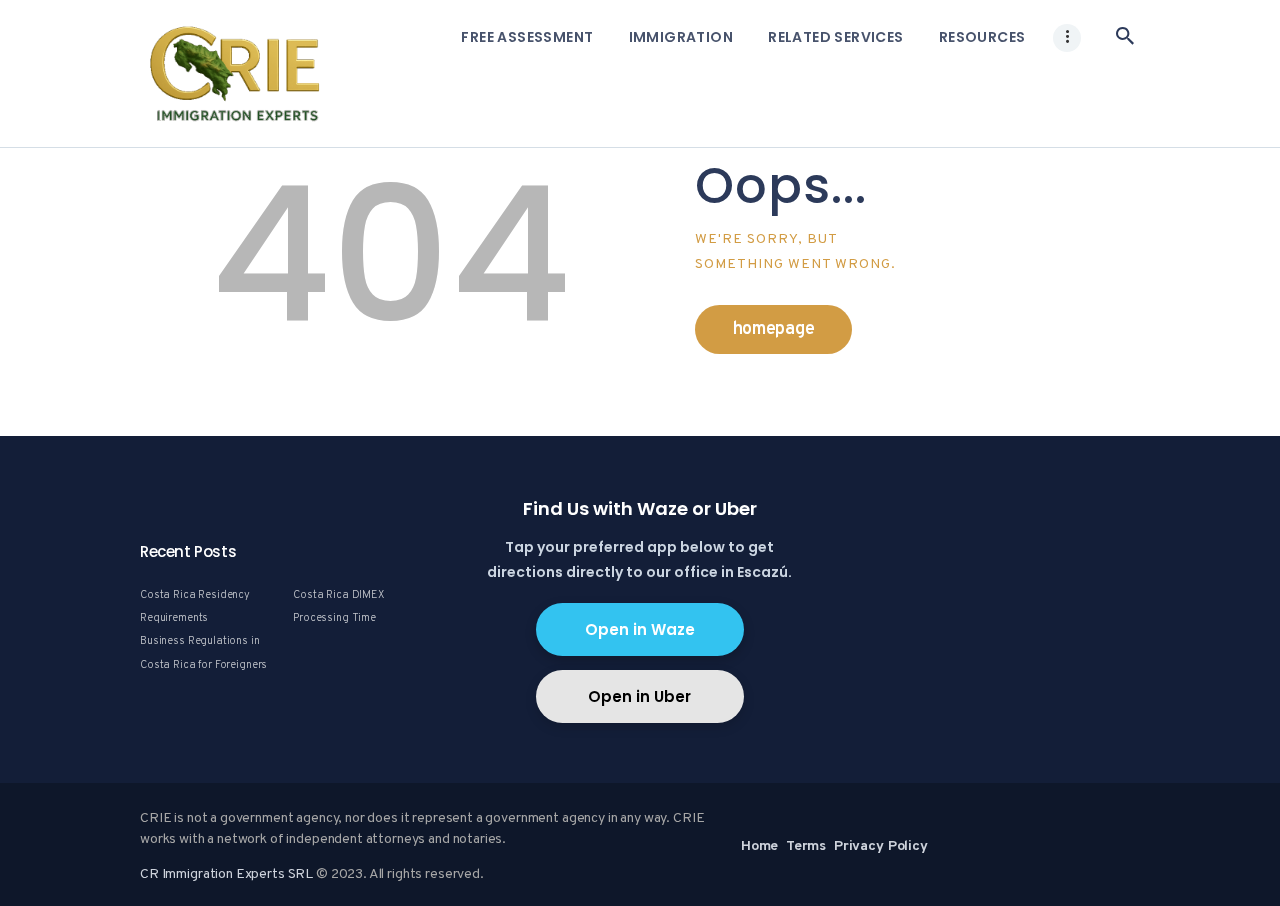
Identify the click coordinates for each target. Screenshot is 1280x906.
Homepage (774, 329)
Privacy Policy (881, 846)
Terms (806, 846)
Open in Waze (640, 629)
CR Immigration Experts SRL (226, 874)
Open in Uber (639, 696)
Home (759, 846)
